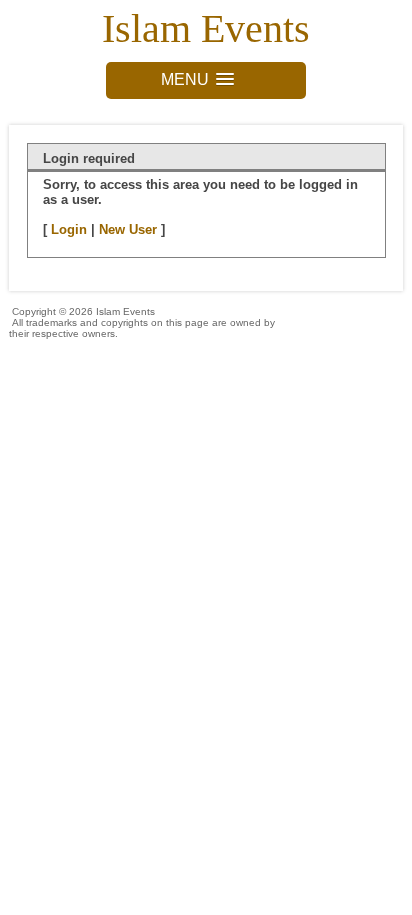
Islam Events (206, 28)
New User (128, 229)
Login (69, 229)
